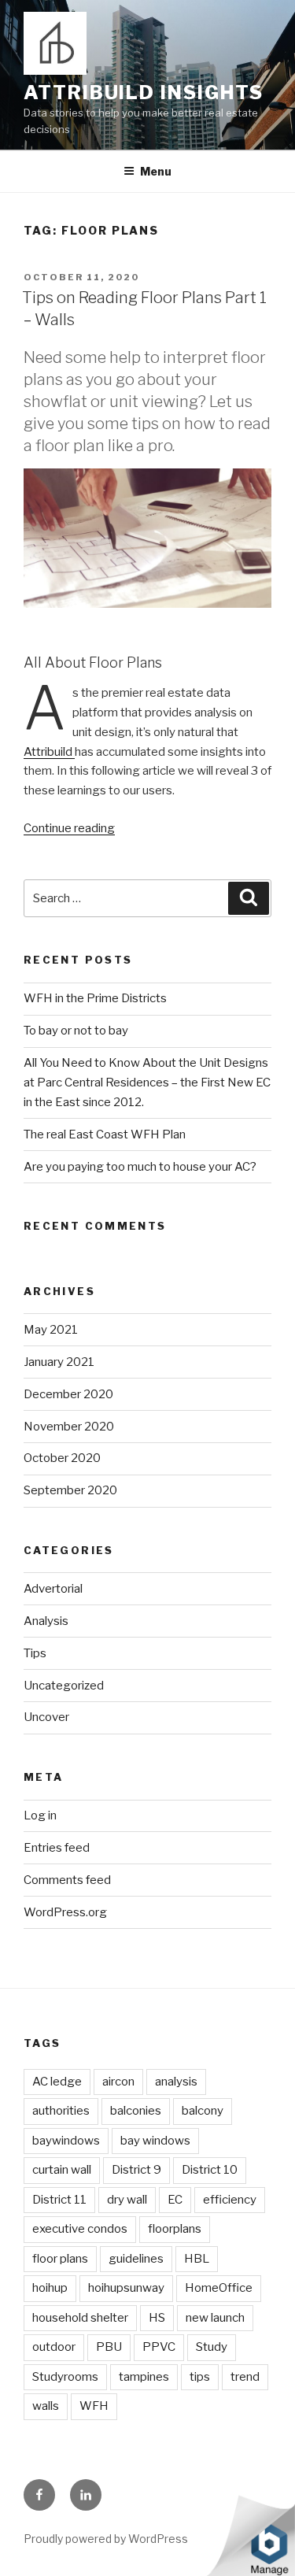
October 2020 (62, 1458)
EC (175, 2200)
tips (200, 2377)
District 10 (210, 2170)
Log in (40, 1815)
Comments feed (67, 1880)
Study (212, 2347)
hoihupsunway (126, 2288)
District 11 (59, 2200)
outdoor (54, 2347)
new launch (215, 2318)
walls (46, 2406)
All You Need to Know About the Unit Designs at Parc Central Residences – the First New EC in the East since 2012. (147, 1083)
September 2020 (70, 1490)
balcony (203, 2111)
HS (157, 2318)
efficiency (230, 2200)
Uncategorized (64, 1686)
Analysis (46, 1621)
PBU (109, 2347)
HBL (197, 2259)
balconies (136, 2111)
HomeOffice (219, 2288)
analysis (176, 2082)
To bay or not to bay (76, 1031)
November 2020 (69, 1427)
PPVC (159, 2347)
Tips (35, 1653)
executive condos (80, 2229)
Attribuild (49, 752)
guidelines (136, 2259)
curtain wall (62, 2170)
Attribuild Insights (143, 93)
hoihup (50, 2288)
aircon (118, 2082)
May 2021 (51, 1330)
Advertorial (53, 1589)
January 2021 (59, 1362)
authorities (61, 2111)
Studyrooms (65, 2377)
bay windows (155, 2141)
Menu (156, 171)
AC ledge (57, 2082)
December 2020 (68, 1394)
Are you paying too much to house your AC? (140, 1167)
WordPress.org (65, 1912)
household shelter (80, 2318)
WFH (94, 2406)
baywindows (66, 2141)
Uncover (46, 1717)
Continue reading (69, 828)
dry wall (127, 2200)
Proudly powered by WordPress (106, 2539)
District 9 (136, 2170)
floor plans (60, 2259)
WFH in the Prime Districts (95, 998)
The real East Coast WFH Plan (105, 1134)
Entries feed (57, 1848)
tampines (144, 2377)
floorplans (175, 2229)
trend (245, 2377)
